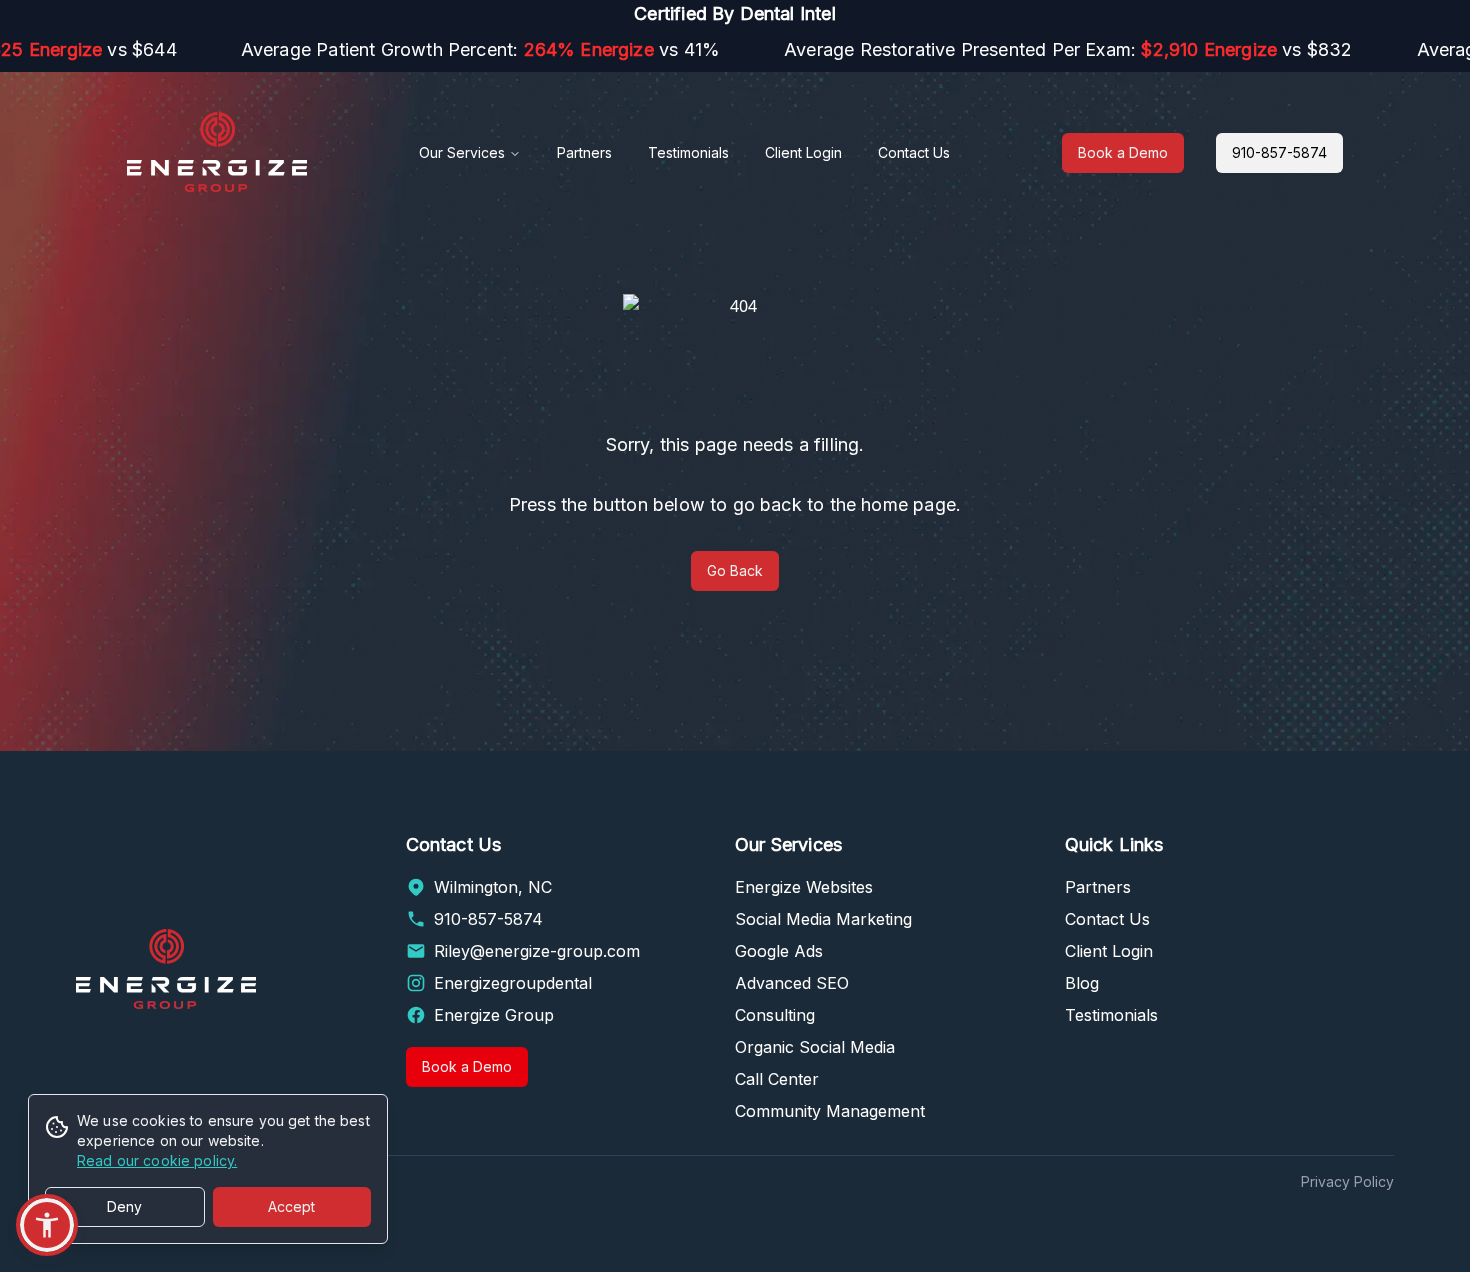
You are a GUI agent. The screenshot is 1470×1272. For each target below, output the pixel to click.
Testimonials (688, 152)
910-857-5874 (1279, 152)
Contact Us (914, 152)
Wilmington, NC (493, 887)
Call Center (777, 1079)
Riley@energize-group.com (537, 951)
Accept (291, 1206)
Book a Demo (1123, 152)
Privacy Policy (1347, 1181)
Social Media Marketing (823, 919)
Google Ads (779, 951)
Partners (584, 152)
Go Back (735, 570)
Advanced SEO (792, 983)
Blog (1082, 983)
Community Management (830, 1111)
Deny (124, 1206)
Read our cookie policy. (157, 1160)
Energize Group (494, 1015)
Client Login (803, 152)
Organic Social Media (815, 1047)
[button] (47, 1225)
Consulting (775, 1015)
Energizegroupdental (513, 983)
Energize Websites (804, 887)
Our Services (462, 152)
